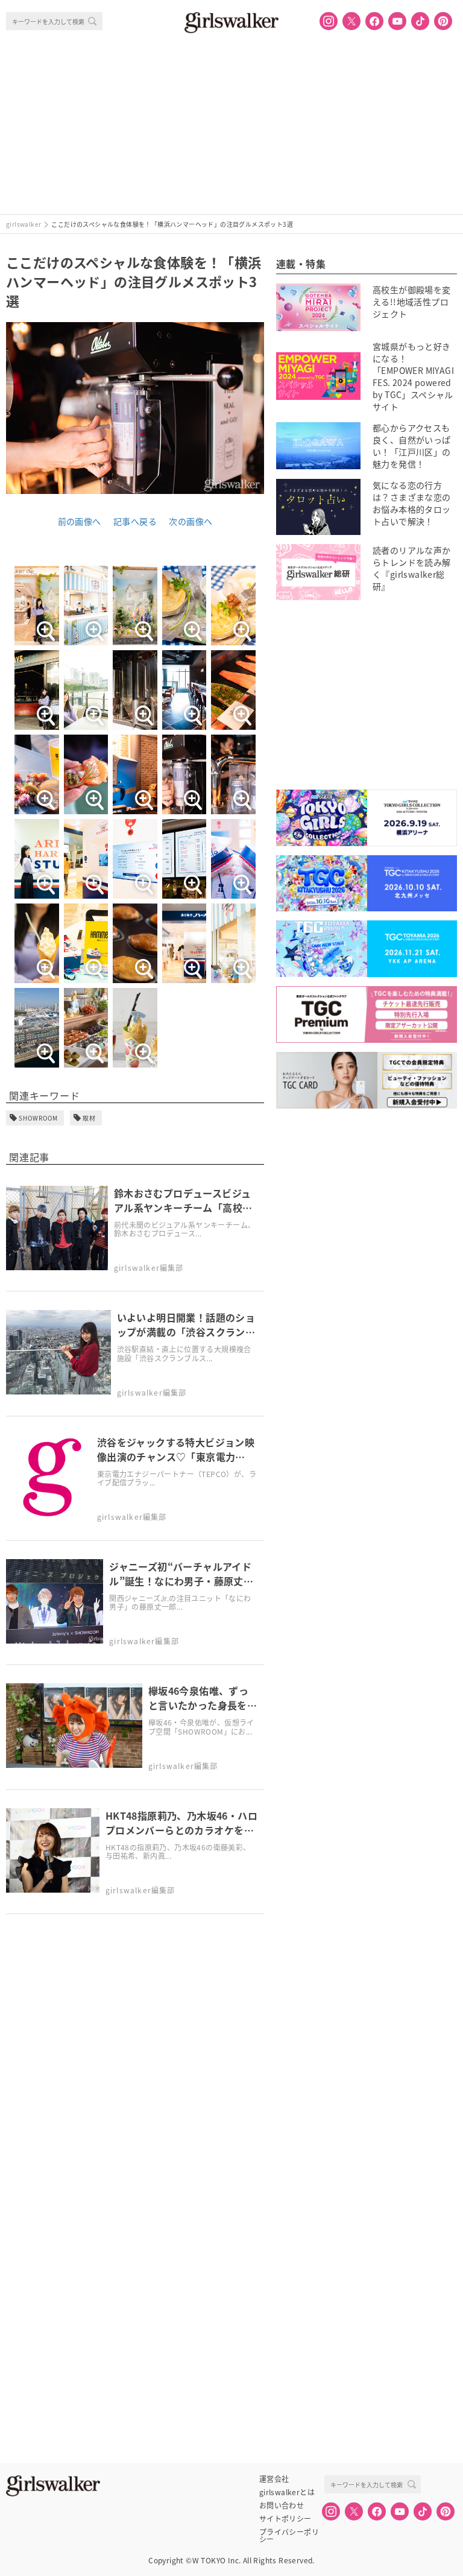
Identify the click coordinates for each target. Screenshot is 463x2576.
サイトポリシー (285, 2519)
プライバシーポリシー (289, 2532)
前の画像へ (80, 521)
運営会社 (274, 2479)
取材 (89, 1118)
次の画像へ (191, 521)
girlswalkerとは (287, 2492)
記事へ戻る (135, 521)
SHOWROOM (38, 1118)
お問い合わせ (282, 2505)
